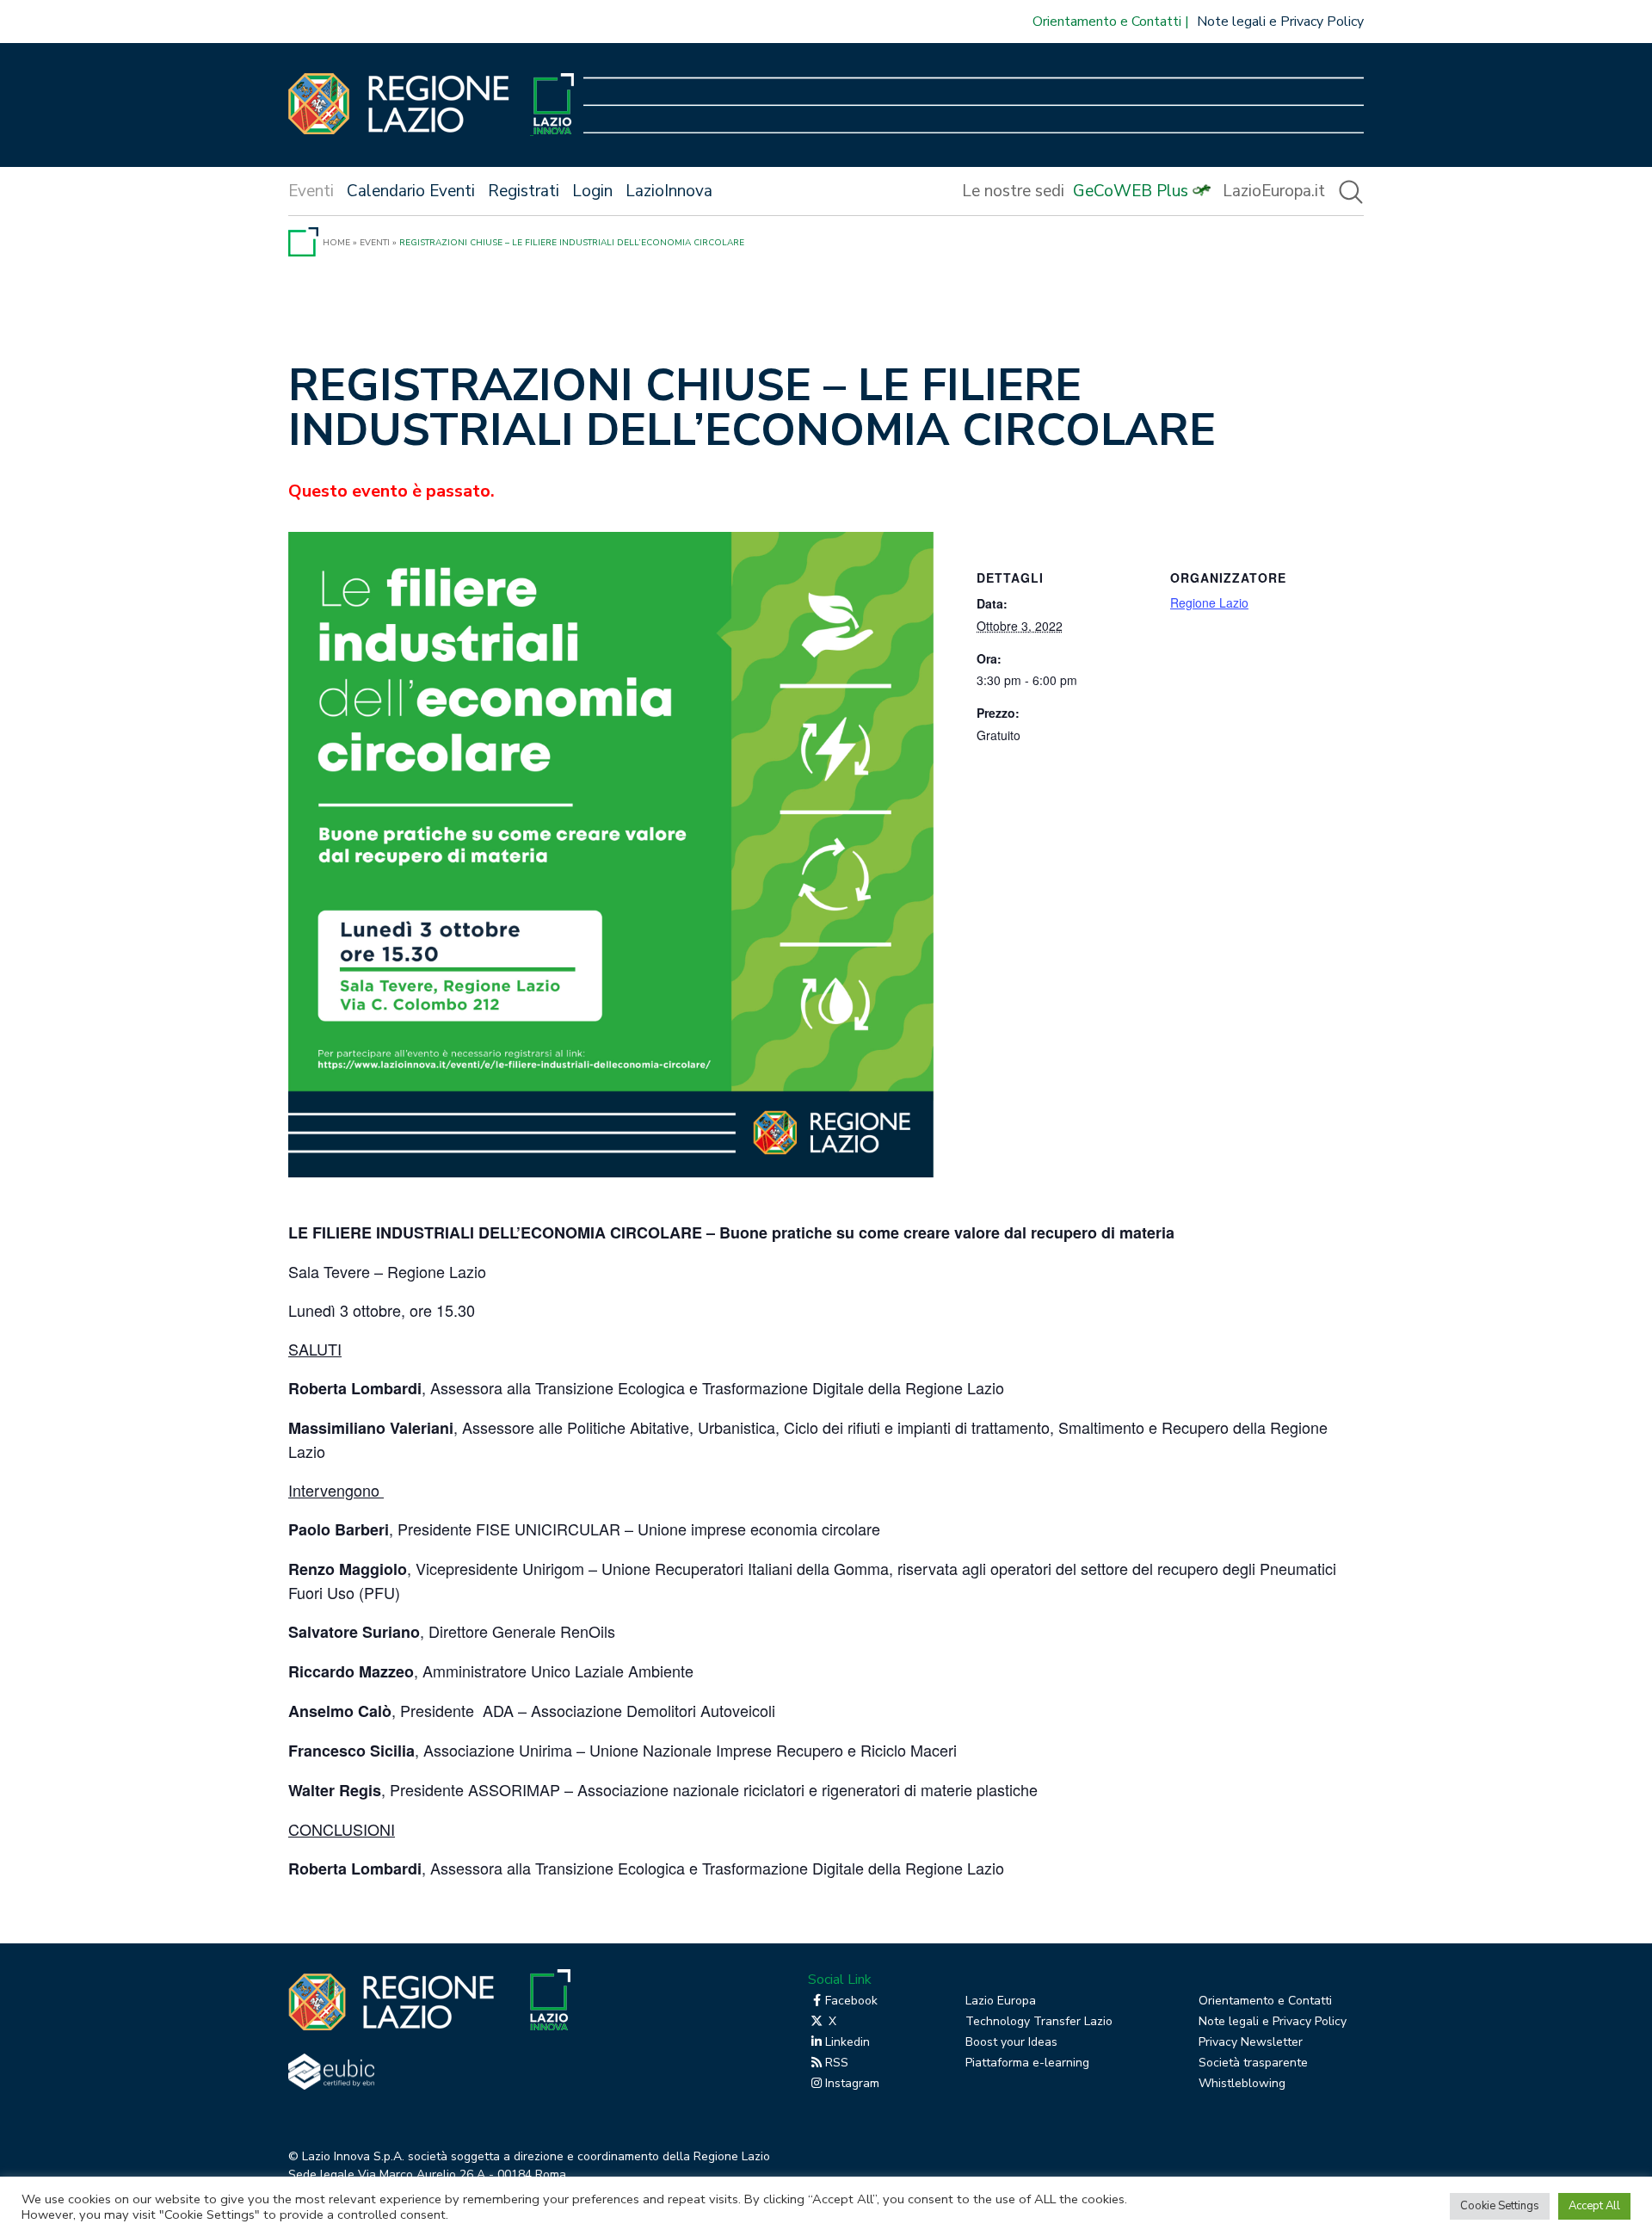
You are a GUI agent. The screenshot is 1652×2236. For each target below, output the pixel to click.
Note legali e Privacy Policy (1280, 22)
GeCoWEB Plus (1131, 191)
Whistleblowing (1242, 2083)
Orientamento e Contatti (1107, 22)
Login (592, 191)
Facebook (851, 2001)
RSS (837, 2063)
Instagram (852, 2083)
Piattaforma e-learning (1027, 2063)
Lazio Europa (1001, 2001)
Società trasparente (1253, 2063)
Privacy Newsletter (1251, 2042)
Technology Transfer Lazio (1039, 2021)
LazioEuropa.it (1274, 191)
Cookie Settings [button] (1500, 2206)
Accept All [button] (1594, 2206)
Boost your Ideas (1011, 2042)
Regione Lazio (1209, 602)
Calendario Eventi (411, 191)
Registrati (524, 191)
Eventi (375, 243)
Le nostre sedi (1013, 191)
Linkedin (848, 2042)
